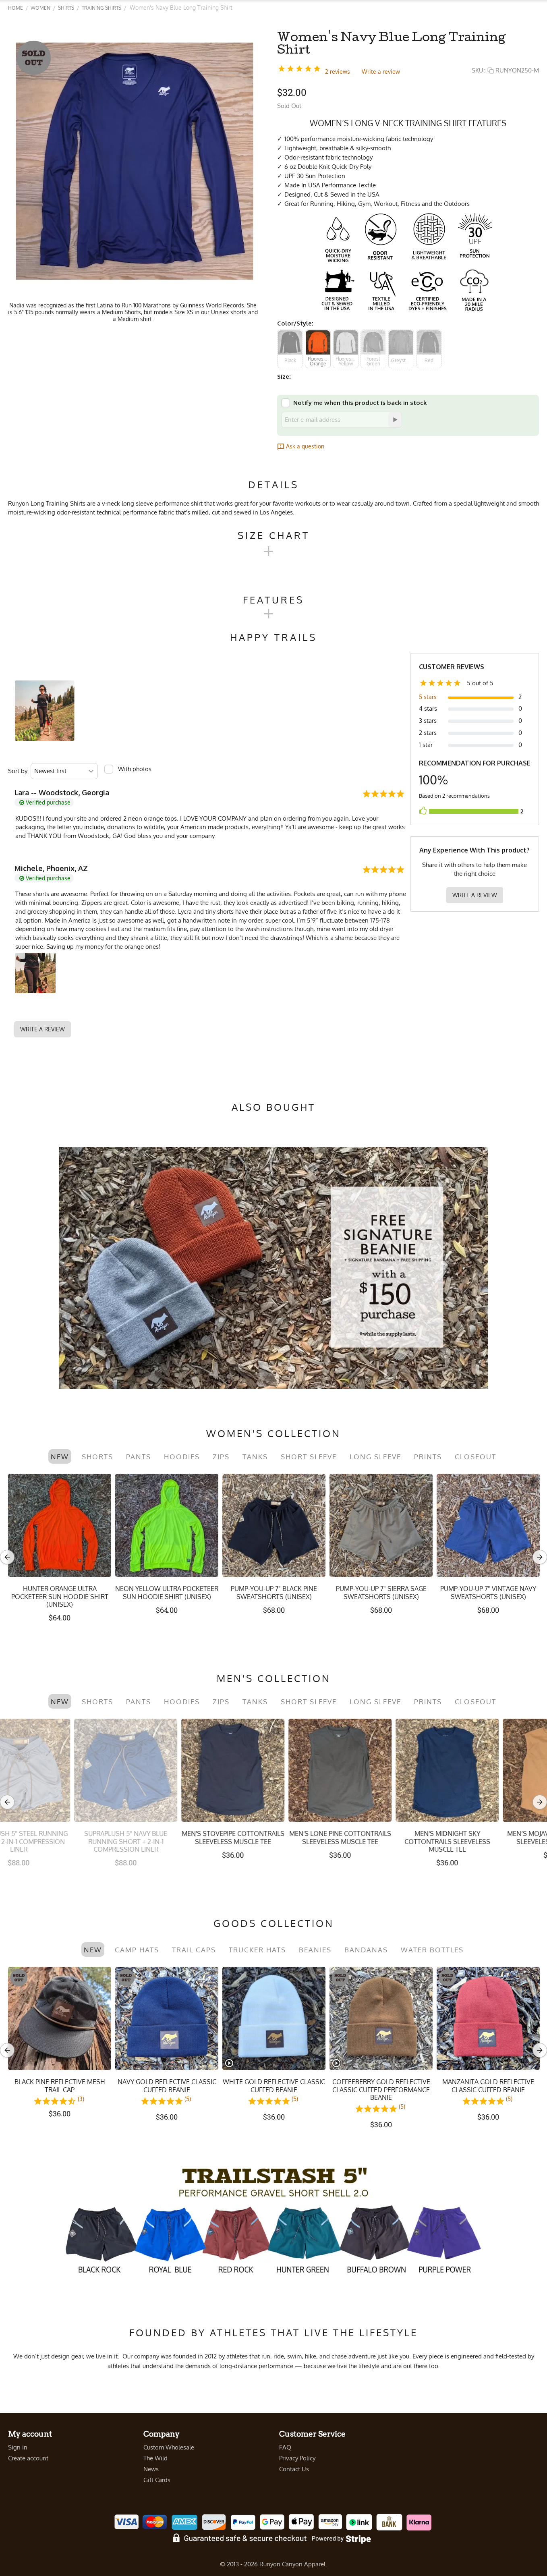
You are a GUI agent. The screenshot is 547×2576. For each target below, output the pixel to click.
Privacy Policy (297, 2458)
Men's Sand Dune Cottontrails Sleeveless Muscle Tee (488, 1841)
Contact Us (294, 2469)
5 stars (428, 697)
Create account (28, 2458)
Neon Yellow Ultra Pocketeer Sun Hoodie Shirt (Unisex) (167, 1593)
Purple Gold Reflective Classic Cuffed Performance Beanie (488, 2090)
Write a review (381, 72)
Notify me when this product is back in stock (360, 403)
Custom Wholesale (169, 2447)
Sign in (18, 2447)
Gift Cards (157, 2480)
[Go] (395, 420)
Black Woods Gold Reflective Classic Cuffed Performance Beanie (381, 2090)
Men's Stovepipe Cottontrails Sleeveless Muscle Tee (60, 1838)
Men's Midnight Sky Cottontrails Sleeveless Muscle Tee (274, 1841)
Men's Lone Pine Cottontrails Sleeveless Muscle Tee (167, 1838)
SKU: (478, 70)
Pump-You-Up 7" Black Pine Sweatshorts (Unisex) (274, 1593)
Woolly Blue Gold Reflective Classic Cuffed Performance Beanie (167, 2090)
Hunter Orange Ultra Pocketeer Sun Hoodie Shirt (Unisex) (60, 1596)
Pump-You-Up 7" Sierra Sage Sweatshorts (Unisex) (381, 1593)
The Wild (155, 2458)
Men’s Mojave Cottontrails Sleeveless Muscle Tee (381, 1838)
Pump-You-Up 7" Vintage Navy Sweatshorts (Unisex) (488, 1593)
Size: (284, 376)
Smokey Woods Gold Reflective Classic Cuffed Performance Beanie (274, 2090)
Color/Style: (295, 323)
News (151, 2469)
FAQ (285, 2447)
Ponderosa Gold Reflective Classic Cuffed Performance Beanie (60, 2090)
